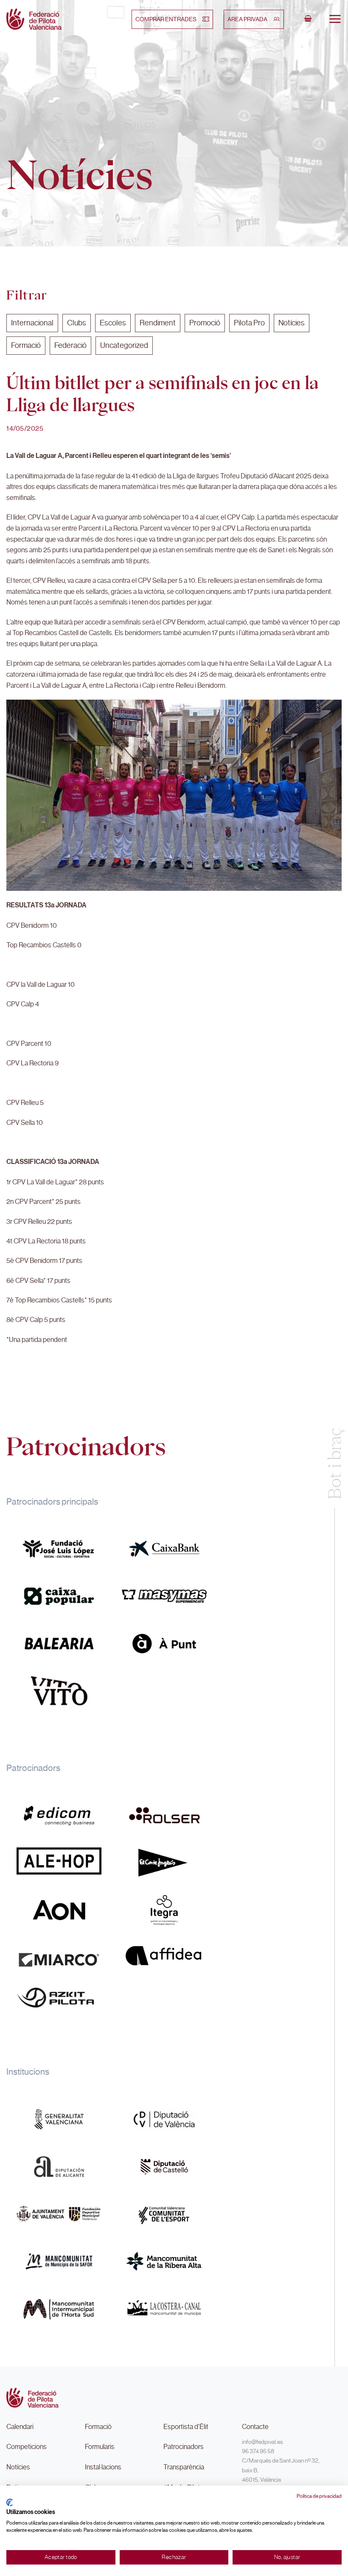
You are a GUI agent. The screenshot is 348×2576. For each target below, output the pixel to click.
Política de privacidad (319, 2496)
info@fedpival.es (262, 2442)
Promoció (205, 323)
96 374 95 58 (258, 2451)
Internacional (32, 323)
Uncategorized (124, 345)
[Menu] (335, 19)
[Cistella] (308, 19)
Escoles (113, 323)
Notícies (292, 323)
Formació (26, 345)
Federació (70, 345)
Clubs (77, 323)
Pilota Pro (249, 323)
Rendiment (158, 323)
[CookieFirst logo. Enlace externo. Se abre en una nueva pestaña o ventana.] (10, 2503)
